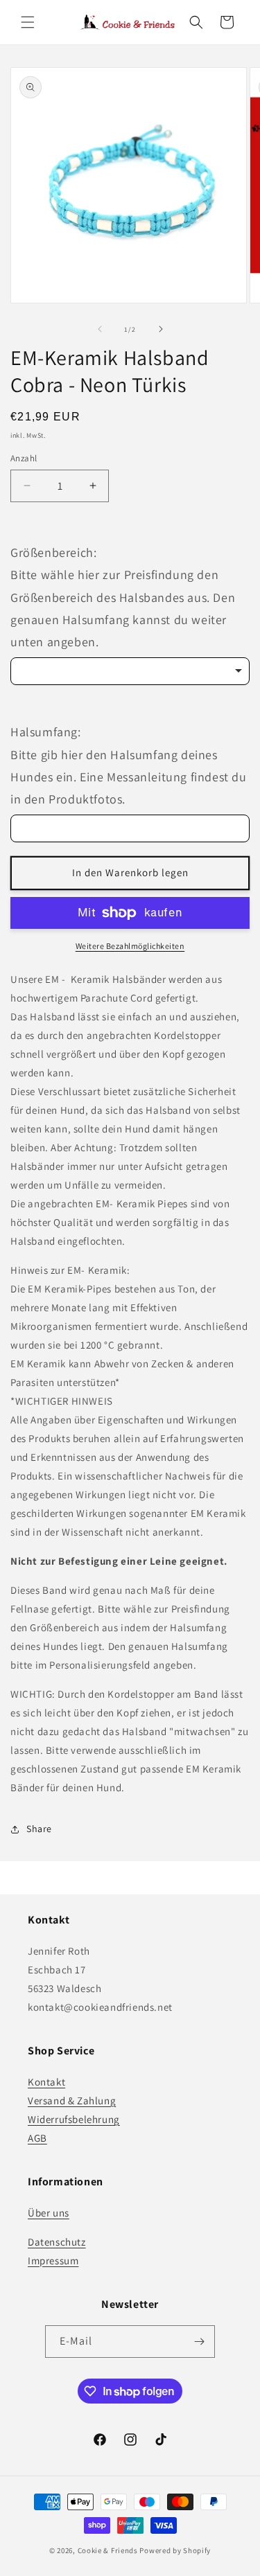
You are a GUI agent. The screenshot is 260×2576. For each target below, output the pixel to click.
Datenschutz (57, 2242)
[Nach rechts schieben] (161, 329)
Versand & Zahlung (72, 2100)
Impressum (53, 2260)
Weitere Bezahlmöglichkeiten (130, 946)
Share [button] (39, 1829)
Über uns (49, 2213)
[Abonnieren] (199, 2342)
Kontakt (46, 2082)
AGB (37, 2138)
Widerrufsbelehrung (74, 2119)
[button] (28, 22)
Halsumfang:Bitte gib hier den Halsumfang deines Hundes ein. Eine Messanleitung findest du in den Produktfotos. (129, 765)
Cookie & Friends (108, 2550)
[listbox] (130, 671)
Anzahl (24, 458)
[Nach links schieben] (100, 329)
